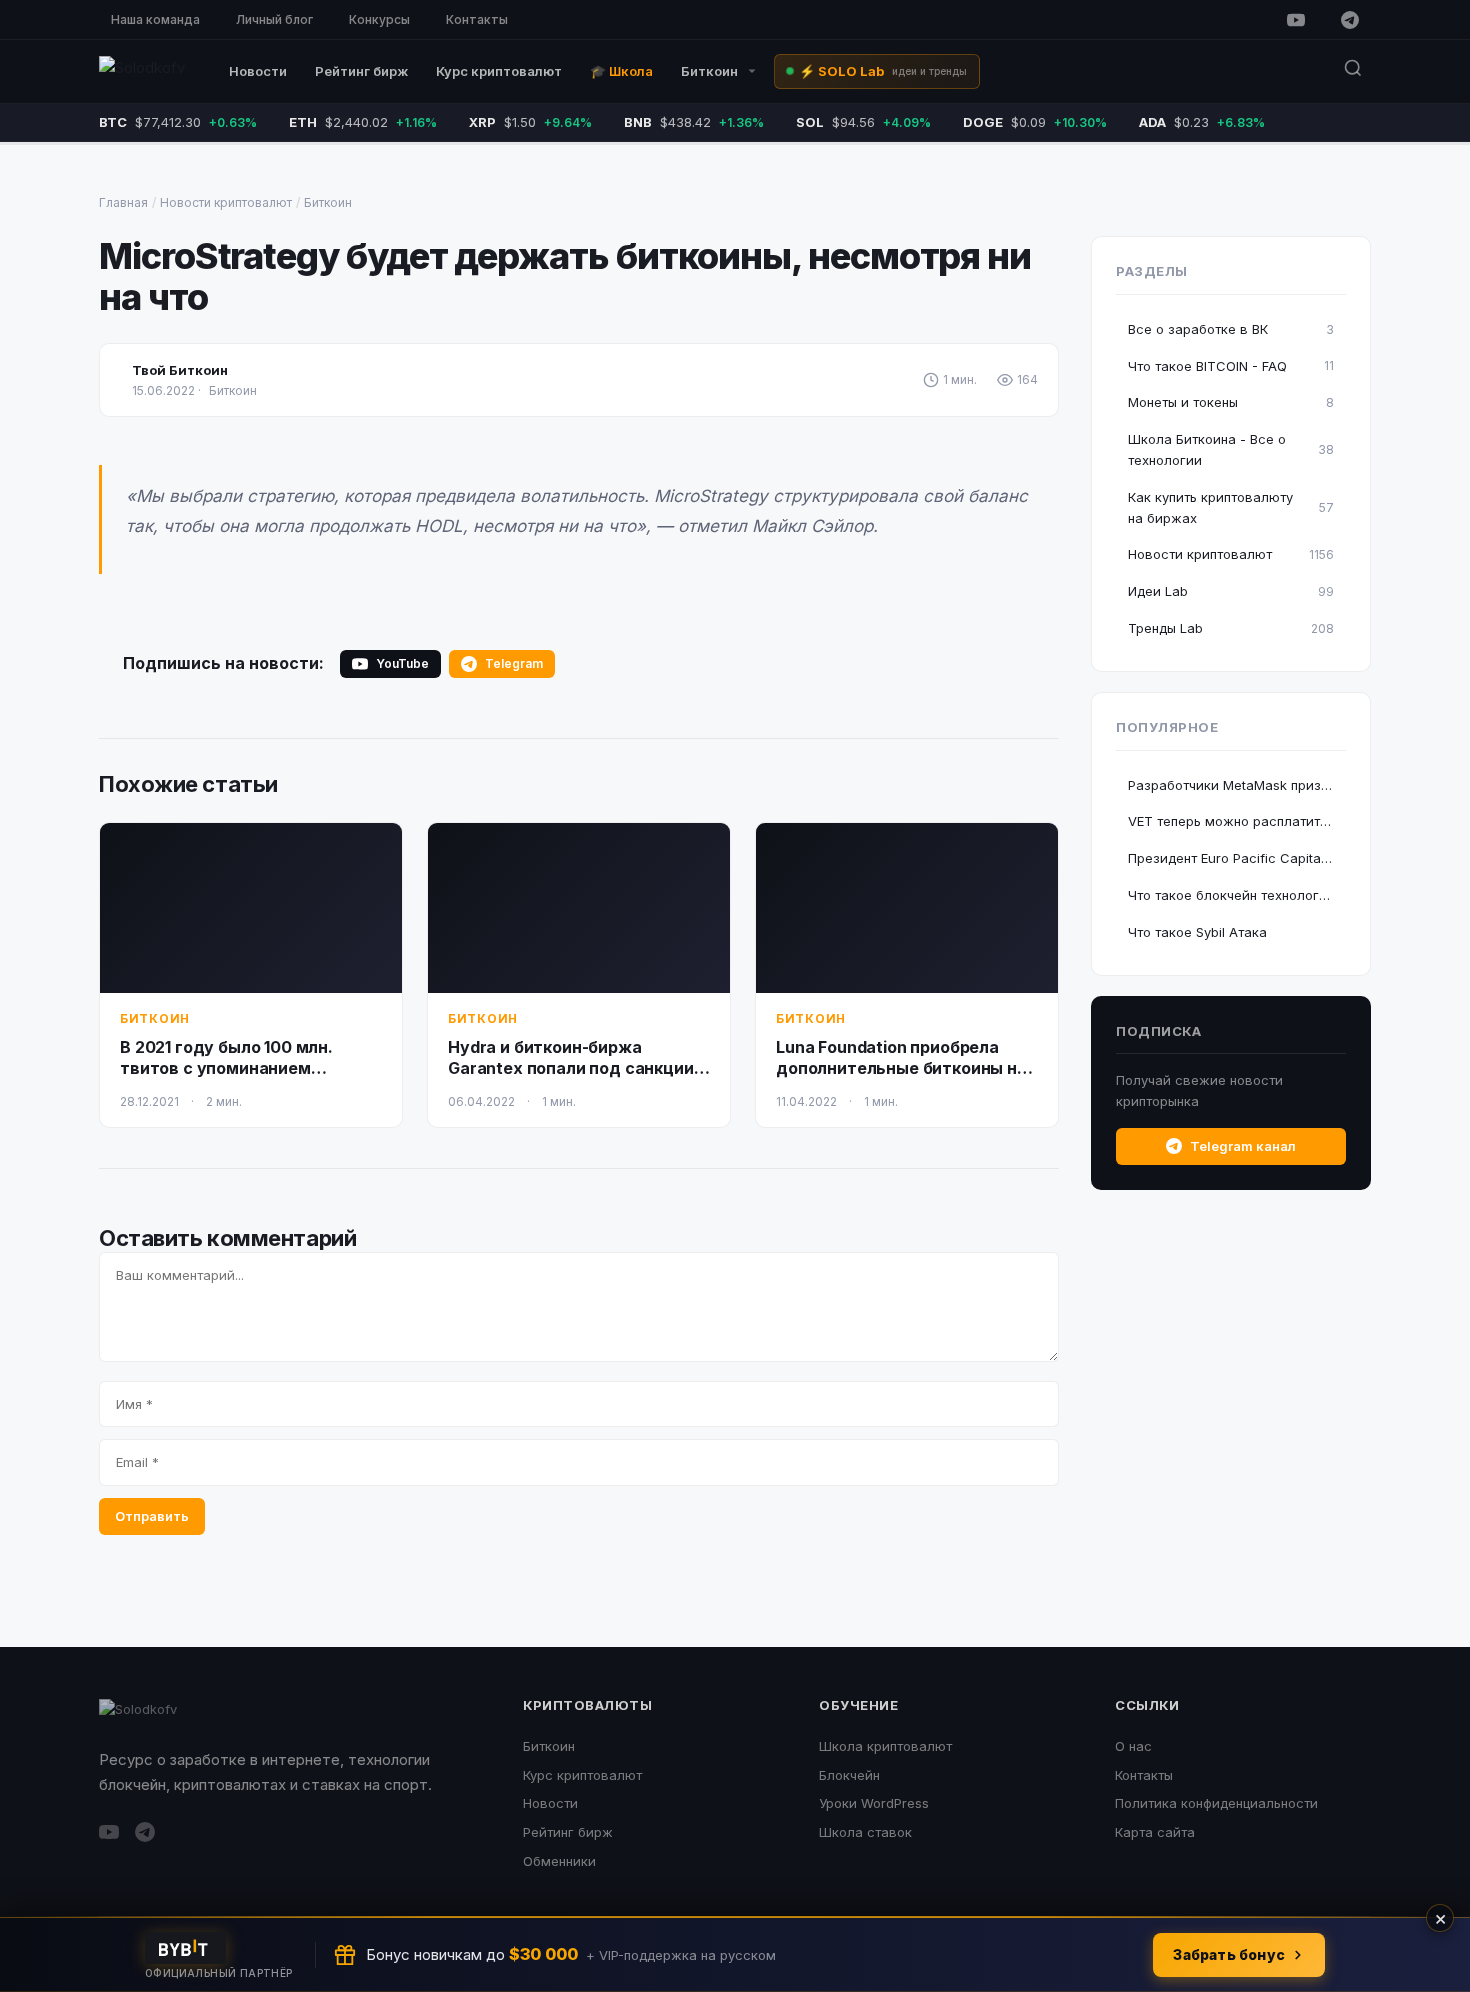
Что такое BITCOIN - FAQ (1231, 366)
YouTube (402, 663)
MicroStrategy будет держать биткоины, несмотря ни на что (565, 276)
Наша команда (155, 19)
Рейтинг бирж (361, 71)
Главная (123, 202)
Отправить (152, 1516)
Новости (258, 71)
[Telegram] (1350, 20)
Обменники (559, 1861)
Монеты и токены (1231, 402)
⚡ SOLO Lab (883, 71)
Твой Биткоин (180, 370)
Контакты (477, 19)
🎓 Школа (621, 71)
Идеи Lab (1231, 591)
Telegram (514, 663)
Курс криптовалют (499, 71)
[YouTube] (1296, 20)
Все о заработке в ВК (1231, 329)
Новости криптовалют (226, 202)
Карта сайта (1155, 1832)
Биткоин (709, 71)
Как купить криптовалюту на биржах (1231, 507)
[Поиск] (1353, 71)
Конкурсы (379, 19)
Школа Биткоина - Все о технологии (1231, 449)
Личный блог (274, 19)
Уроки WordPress (874, 1803)
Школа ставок (865, 1832)
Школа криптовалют (885, 1746)
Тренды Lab (1231, 628)
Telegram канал (1243, 1146)
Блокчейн (849, 1775)
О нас (1133, 1746)
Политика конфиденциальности (1216, 1803)
